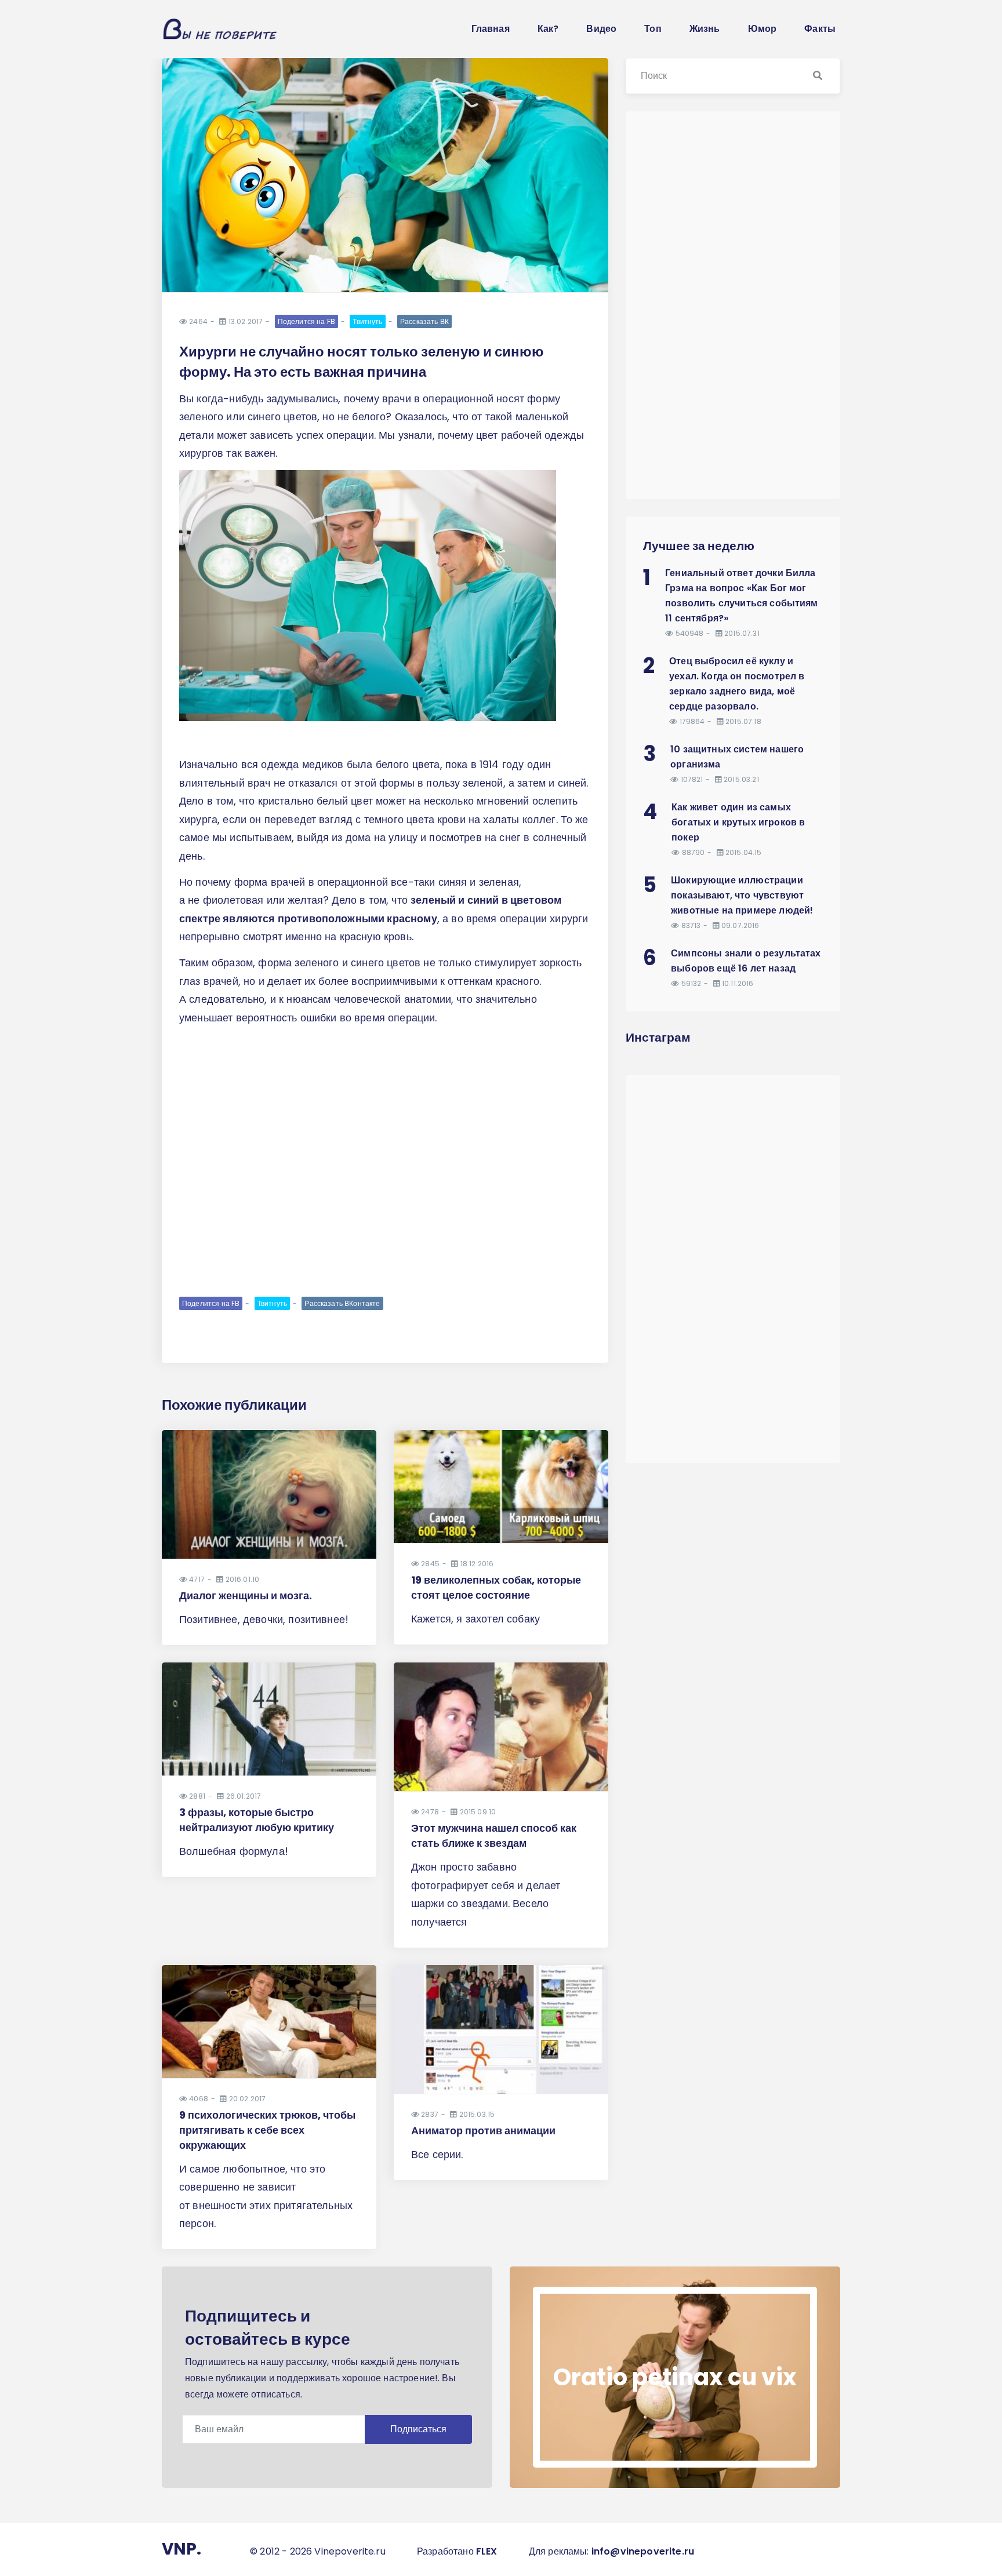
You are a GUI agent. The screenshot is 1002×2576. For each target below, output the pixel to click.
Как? (548, 29)
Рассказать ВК (424, 321)
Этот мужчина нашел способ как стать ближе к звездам (494, 1835)
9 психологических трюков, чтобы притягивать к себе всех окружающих (267, 2130)
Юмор (763, 29)
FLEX (487, 2551)
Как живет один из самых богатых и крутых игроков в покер (738, 822)
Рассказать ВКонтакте (342, 1303)
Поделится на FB (306, 321)
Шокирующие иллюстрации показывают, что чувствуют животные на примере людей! (742, 895)
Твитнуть (367, 321)
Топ (653, 29)
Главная (491, 29)
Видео (601, 29)
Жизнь (705, 29)
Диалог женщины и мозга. (246, 1596)
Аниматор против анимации (483, 2131)
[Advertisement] (385, 1205)
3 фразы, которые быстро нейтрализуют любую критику (257, 1820)
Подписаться (418, 2429)
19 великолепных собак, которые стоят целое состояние (496, 1587)
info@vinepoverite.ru (643, 2551)
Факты (820, 29)
